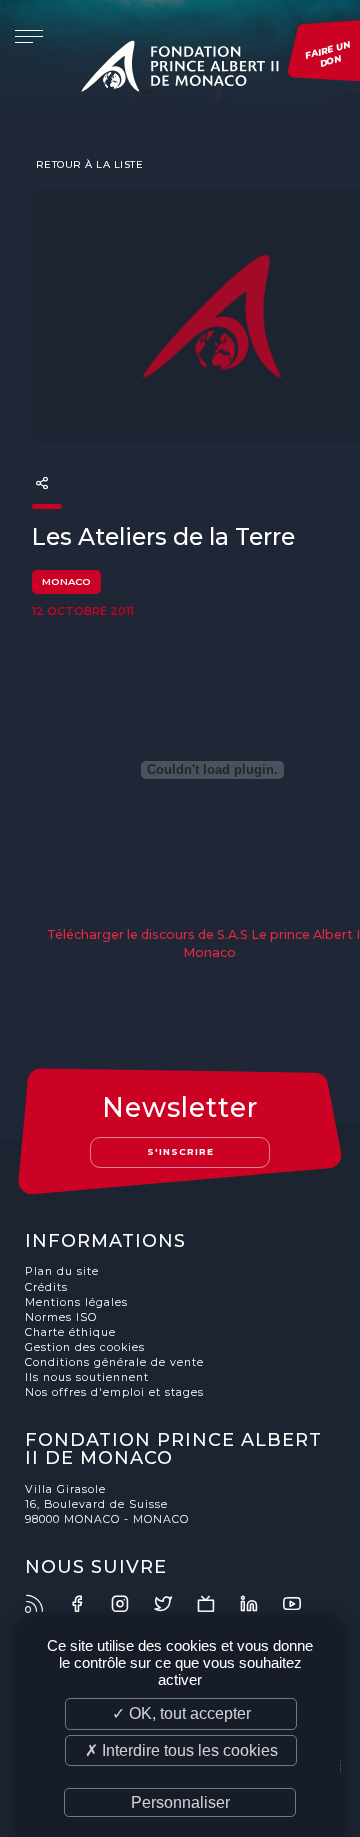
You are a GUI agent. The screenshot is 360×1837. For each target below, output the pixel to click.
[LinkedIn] (260, 1603)
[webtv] (217, 1603)
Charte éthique (70, 1332)
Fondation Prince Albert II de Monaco (180, 70)
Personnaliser (180, 1802)
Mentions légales (76, 1302)
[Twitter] (174, 1603)
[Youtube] (303, 1603)
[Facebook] (88, 1603)
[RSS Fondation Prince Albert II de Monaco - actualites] (45, 1603)
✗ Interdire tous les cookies (181, 1750)
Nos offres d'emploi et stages (114, 1392)
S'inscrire (180, 1151)
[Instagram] (131, 1603)
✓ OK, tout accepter (181, 1713)
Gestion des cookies (85, 1347)
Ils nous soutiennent (87, 1377)
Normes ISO (61, 1317)
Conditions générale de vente (114, 1362)
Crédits (46, 1287)
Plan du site (62, 1271)
